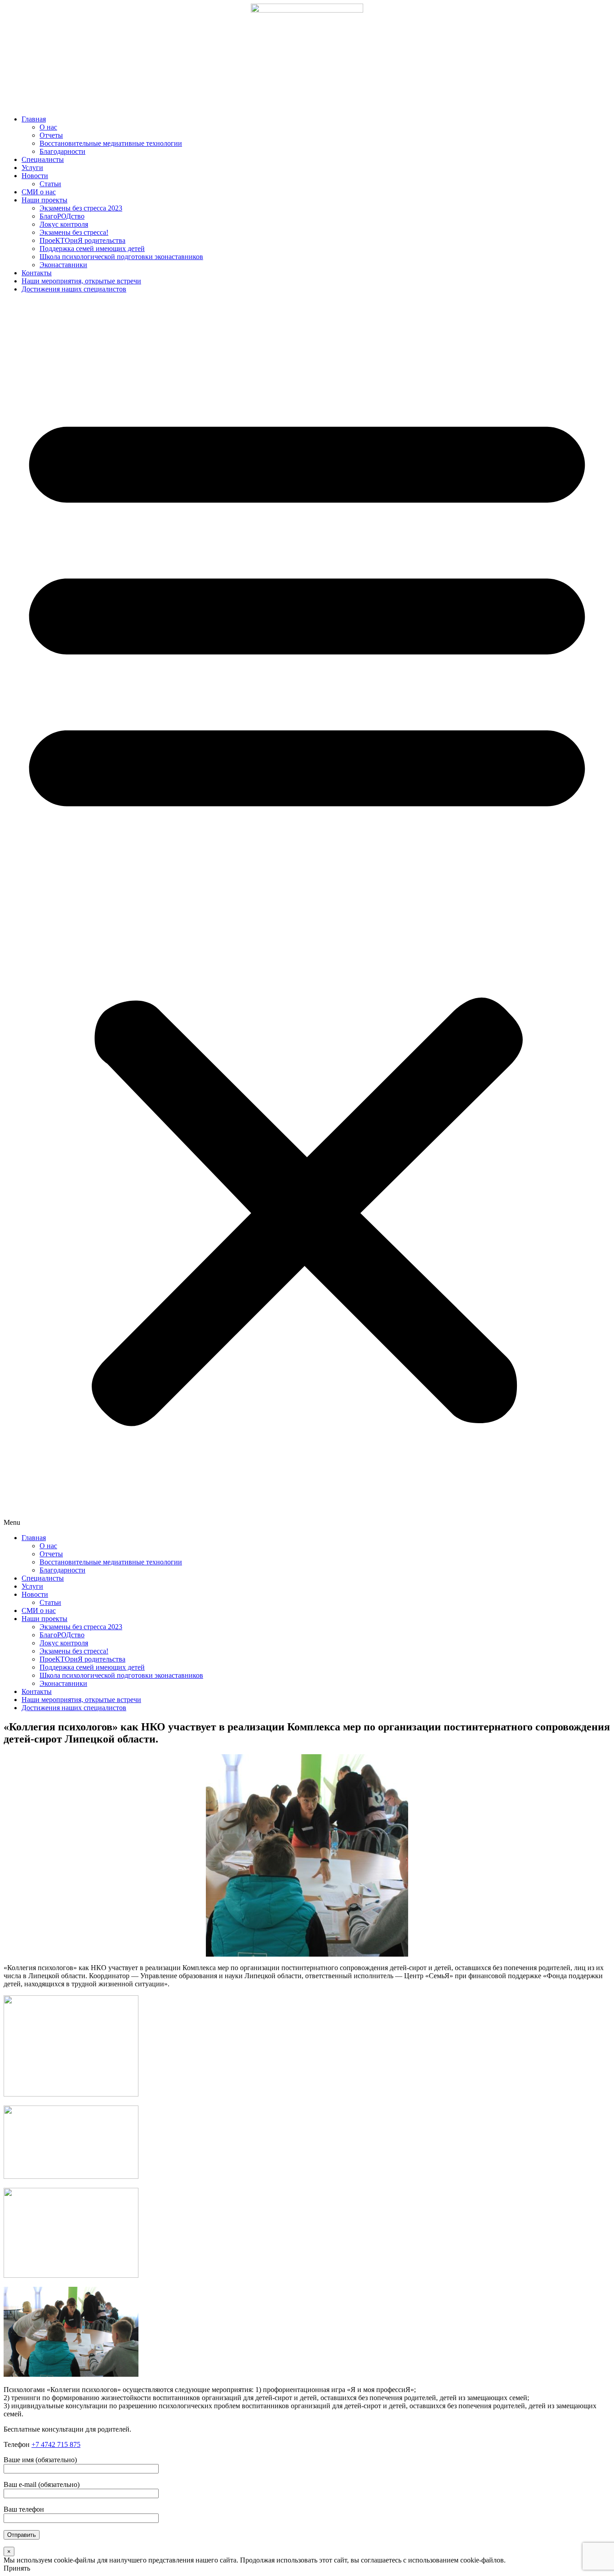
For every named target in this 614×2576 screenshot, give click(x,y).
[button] (307, 914)
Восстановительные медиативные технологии (111, 143)
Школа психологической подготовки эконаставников (121, 257)
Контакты (37, 273)
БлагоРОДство (62, 216)
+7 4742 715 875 (56, 2444)
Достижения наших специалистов (74, 289)
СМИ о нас (39, 192)
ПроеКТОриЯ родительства (82, 240)
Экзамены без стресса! (74, 232)
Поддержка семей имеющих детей (92, 249)
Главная (34, 119)
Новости (35, 176)
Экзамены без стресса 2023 (81, 208)
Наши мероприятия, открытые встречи (81, 281)
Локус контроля (64, 224)
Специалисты (43, 159)
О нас (48, 127)
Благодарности (62, 151)
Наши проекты (44, 200)
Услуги (32, 168)
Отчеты (51, 135)
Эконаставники (63, 265)
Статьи (50, 184)
